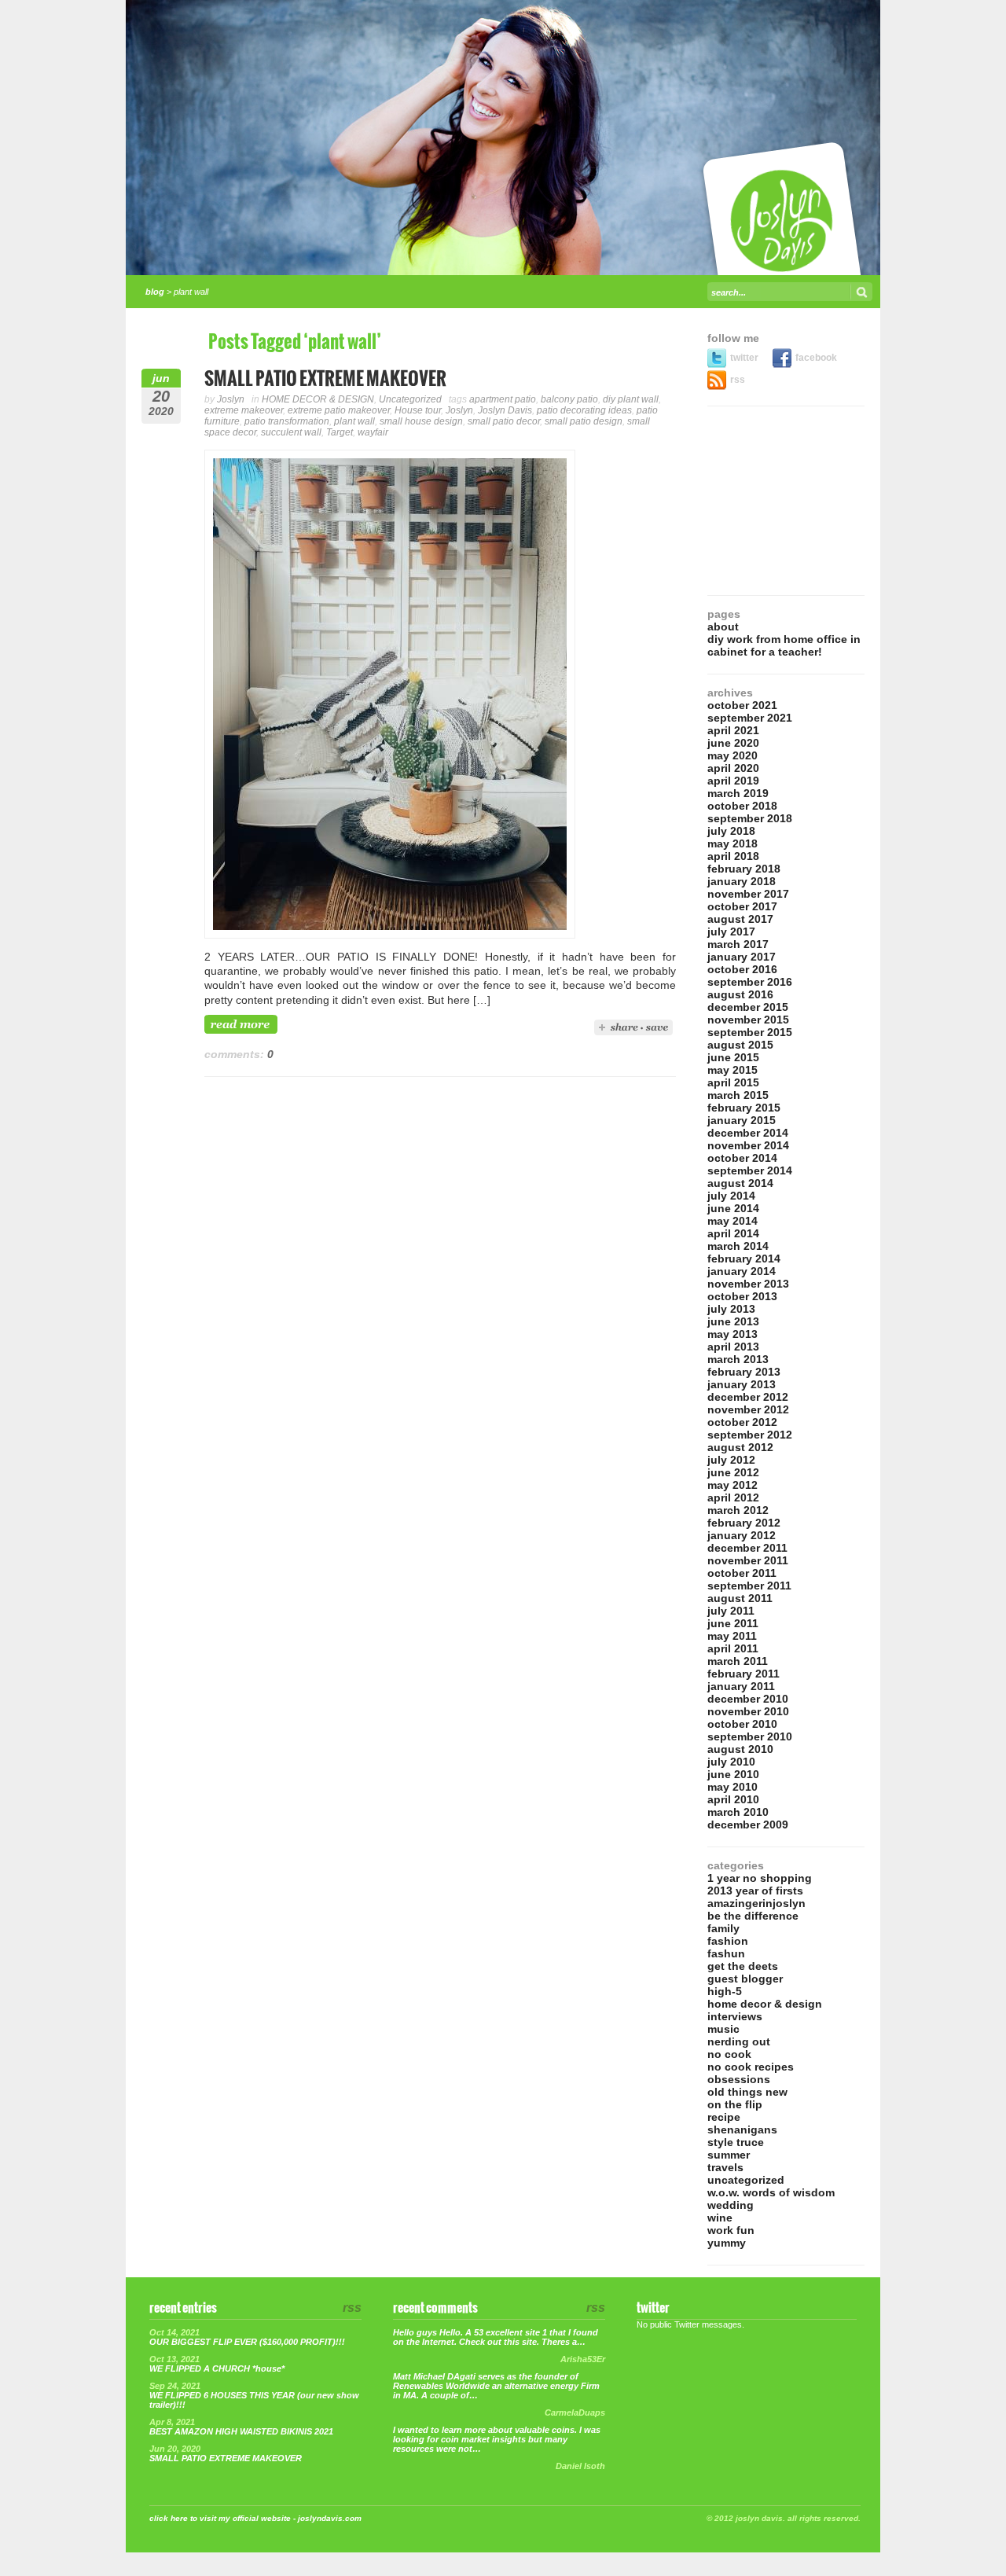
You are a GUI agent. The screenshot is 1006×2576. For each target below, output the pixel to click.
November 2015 (748, 1020)
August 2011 (740, 1598)
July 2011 (731, 1611)
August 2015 (740, 1045)
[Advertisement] (786, 501)
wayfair (373, 432)
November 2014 (748, 1145)
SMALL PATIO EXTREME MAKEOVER (325, 379)
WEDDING (731, 2205)
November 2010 (748, 1711)
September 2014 (750, 1170)
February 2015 (744, 1108)
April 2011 (733, 1648)
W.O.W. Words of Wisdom (771, 2192)
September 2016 (750, 982)
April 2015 (733, 1082)
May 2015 (732, 1070)
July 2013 (731, 1309)
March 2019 (738, 793)
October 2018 (742, 806)
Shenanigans (742, 2130)
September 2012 (750, 1435)
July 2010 (731, 1762)
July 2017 (731, 932)
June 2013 (733, 1321)
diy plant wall (631, 399)
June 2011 (733, 1623)
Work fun (731, 2230)
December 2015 (748, 1007)
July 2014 (731, 1196)
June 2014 (733, 1208)
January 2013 (742, 1384)
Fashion (728, 1941)
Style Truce (736, 2142)
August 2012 (740, 1447)
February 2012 (744, 1523)
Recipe (724, 2117)
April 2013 (733, 1347)
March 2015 (738, 1095)
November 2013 (748, 1284)
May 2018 (732, 843)
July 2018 (731, 831)
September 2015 (750, 1032)
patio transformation (287, 421)
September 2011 (749, 1586)
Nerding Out (739, 2041)
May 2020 (732, 755)
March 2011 (738, 1661)
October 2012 (742, 1422)
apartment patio (503, 399)
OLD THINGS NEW (747, 2092)
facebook (816, 358)
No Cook (729, 2054)
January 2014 (742, 1271)
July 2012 (731, 1460)
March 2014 (738, 1246)
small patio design (584, 421)
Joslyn (231, 399)
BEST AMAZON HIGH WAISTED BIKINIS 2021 (241, 2431)
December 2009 (748, 1825)
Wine (720, 2218)
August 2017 (740, 919)
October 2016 (742, 969)
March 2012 (738, 1510)
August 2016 (740, 994)
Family (723, 1928)
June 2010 (733, 1774)
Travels (725, 2167)
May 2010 (732, 1787)
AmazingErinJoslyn (756, 1903)
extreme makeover (244, 410)
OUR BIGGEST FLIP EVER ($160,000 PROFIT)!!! (247, 2342)
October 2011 (742, 1573)
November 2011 (748, 1560)
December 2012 (748, 1397)
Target (340, 432)
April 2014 (733, 1233)
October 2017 (742, 906)
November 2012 (748, 1409)
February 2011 (743, 1674)
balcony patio (569, 399)
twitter (745, 358)
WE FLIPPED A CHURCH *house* (217, 2368)
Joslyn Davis (505, 410)
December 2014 (748, 1133)
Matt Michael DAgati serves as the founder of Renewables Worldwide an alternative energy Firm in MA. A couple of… (496, 2386)
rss (738, 380)
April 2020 (733, 768)
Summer (729, 2155)
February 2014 (744, 1259)
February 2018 (744, 869)
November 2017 (748, 894)
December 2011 (747, 1548)
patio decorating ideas (584, 410)
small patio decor (504, 421)
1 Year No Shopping (760, 1878)
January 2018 (742, 881)
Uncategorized (410, 399)
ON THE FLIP (735, 2104)
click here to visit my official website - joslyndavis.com (255, 2518)
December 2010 (748, 1699)
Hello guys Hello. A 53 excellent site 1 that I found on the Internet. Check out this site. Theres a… (496, 2337)
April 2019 (733, 781)
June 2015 (733, 1057)
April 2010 (733, 1799)
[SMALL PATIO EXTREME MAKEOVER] (390, 935)
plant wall (354, 421)
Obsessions (739, 2079)
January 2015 (742, 1120)
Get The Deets (743, 1966)
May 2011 (732, 1636)
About (723, 627)
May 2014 (732, 1221)
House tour (418, 410)
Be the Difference (753, 1916)
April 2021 (733, 730)
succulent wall (291, 432)
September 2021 (750, 718)
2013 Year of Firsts (755, 1891)
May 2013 (732, 1334)
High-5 (725, 1991)
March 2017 (738, 944)
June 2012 (733, 1472)
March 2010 (738, 1812)
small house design (421, 421)
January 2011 (741, 1686)
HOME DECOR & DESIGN (318, 399)
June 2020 (733, 743)
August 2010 (740, 1749)
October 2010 (742, 1724)
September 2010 (750, 1736)
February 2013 (744, 1372)
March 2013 (738, 1359)
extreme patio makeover (339, 410)
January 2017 (742, 957)
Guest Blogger (745, 1979)
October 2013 (742, 1296)
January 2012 (742, 1535)
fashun (726, 1953)
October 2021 (742, 705)
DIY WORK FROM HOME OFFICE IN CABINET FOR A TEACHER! (784, 645)
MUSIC (723, 2029)
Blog (155, 292)
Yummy (727, 2243)
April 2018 (733, 856)
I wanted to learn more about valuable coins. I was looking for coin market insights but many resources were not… (497, 2439)
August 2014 (740, 1183)
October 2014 (742, 1158)
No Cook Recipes (751, 2067)
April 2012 (733, 1497)
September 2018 (750, 818)
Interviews (735, 2016)
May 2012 (732, 1485)
